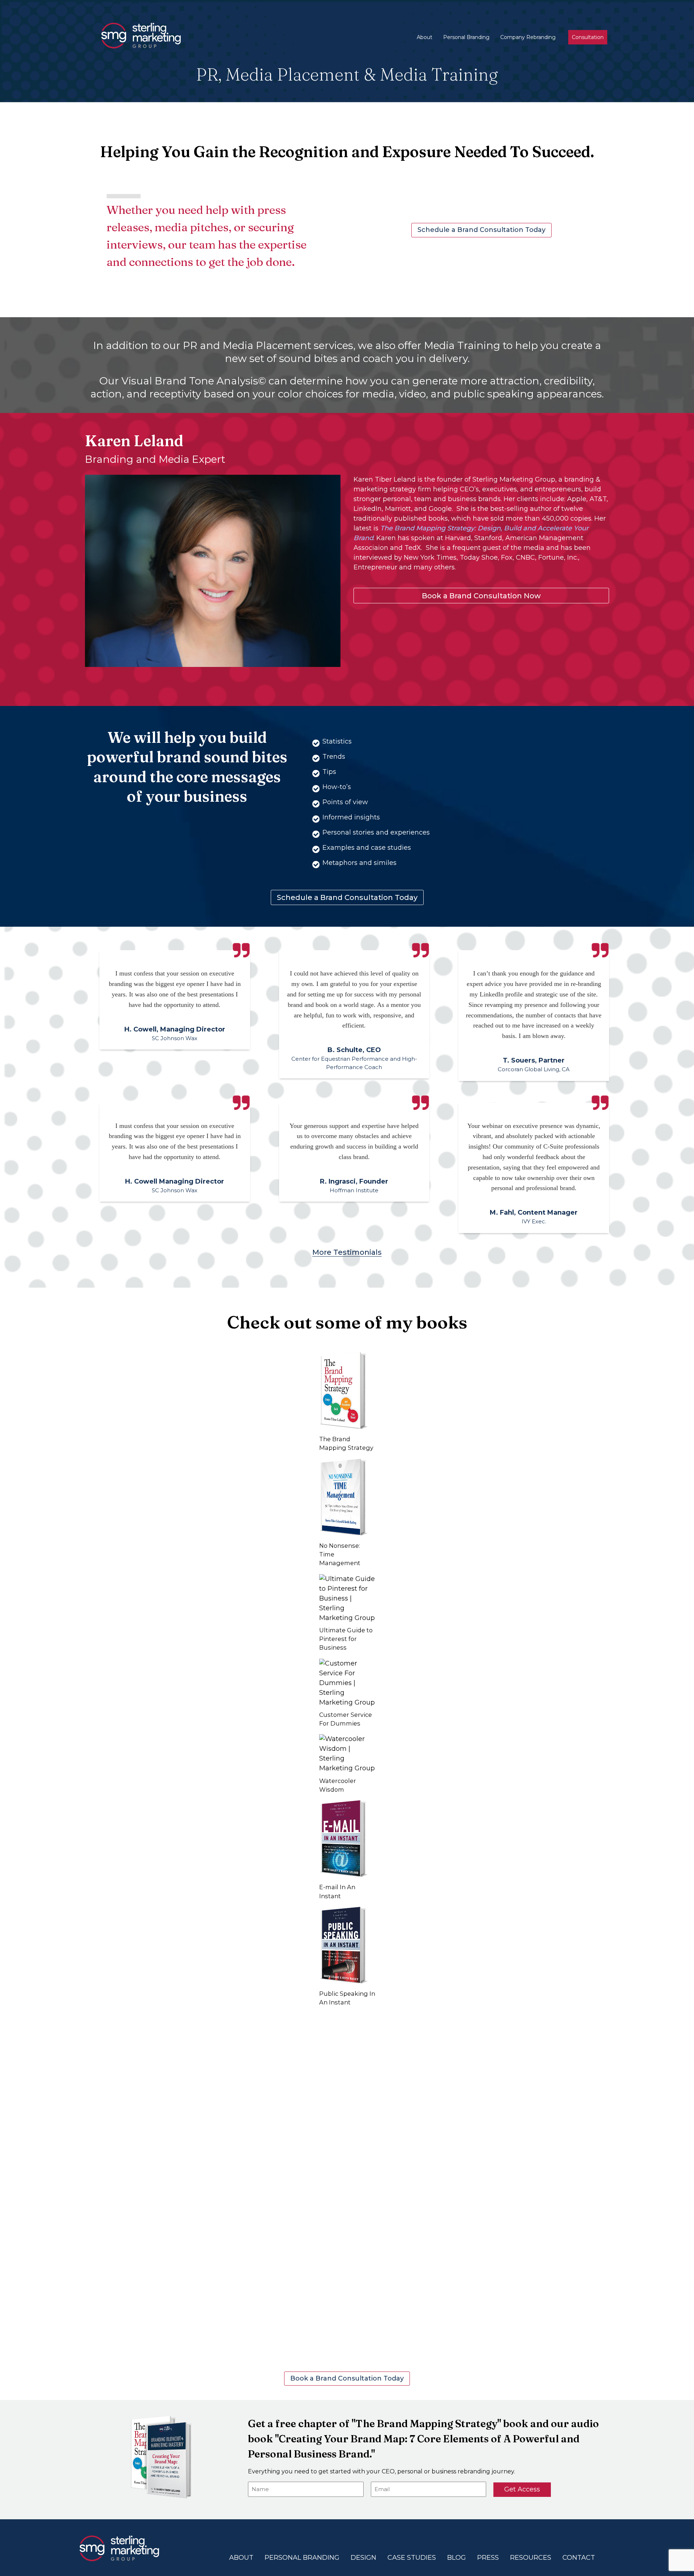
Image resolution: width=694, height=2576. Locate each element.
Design (363, 2558)
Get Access (522, 2489)
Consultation (588, 37)
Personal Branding (466, 37)
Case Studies (412, 2558)
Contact (579, 2558)
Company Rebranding (528, 37)
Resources (531, 2558)
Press (488, 2558)
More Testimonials (347, 1252)
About (425, 37)
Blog (457, 2558)
